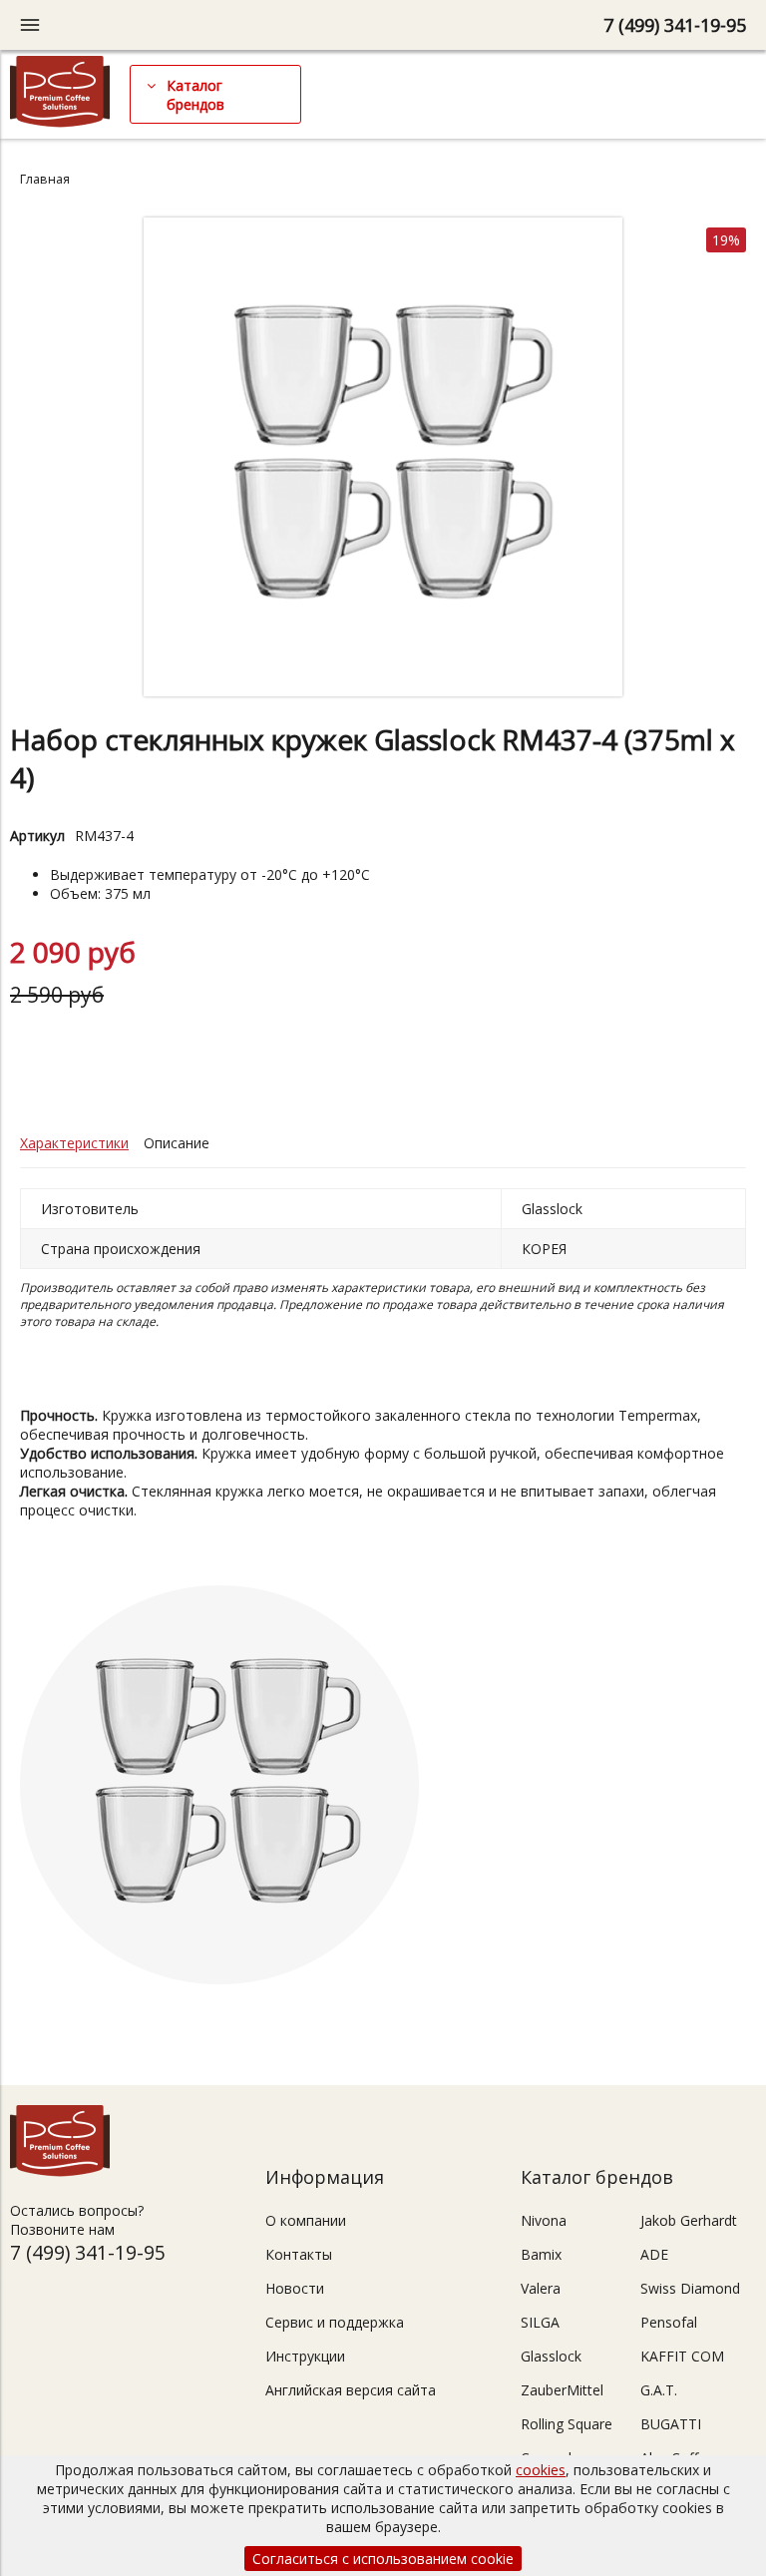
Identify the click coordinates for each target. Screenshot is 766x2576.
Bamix (541, 2254)
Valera (541, 2288)
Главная (45, 179)
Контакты (299, 2254)
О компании (306, 2220)
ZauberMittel (562, 2390)
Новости (295, 2288)
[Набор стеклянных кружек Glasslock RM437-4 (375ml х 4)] (383, 691)
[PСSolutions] (60, 122)
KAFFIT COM (682, 2356)
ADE (654, 2254)
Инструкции (305, 2356)
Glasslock (551, 2356)
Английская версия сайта (351, 2390)
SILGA (540, 2322)
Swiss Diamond (690, 2288)
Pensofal (669, 2322)
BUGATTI (671, 2424)
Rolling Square (567, 2424)
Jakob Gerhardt (689, 2220)
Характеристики (74, 1143)
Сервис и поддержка (335, 2322)
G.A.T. (659, 2390)
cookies (541, 2470)
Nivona (544, 2220)
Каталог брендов (195, 95)
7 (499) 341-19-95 (675, 25)
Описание (177, 1143)
